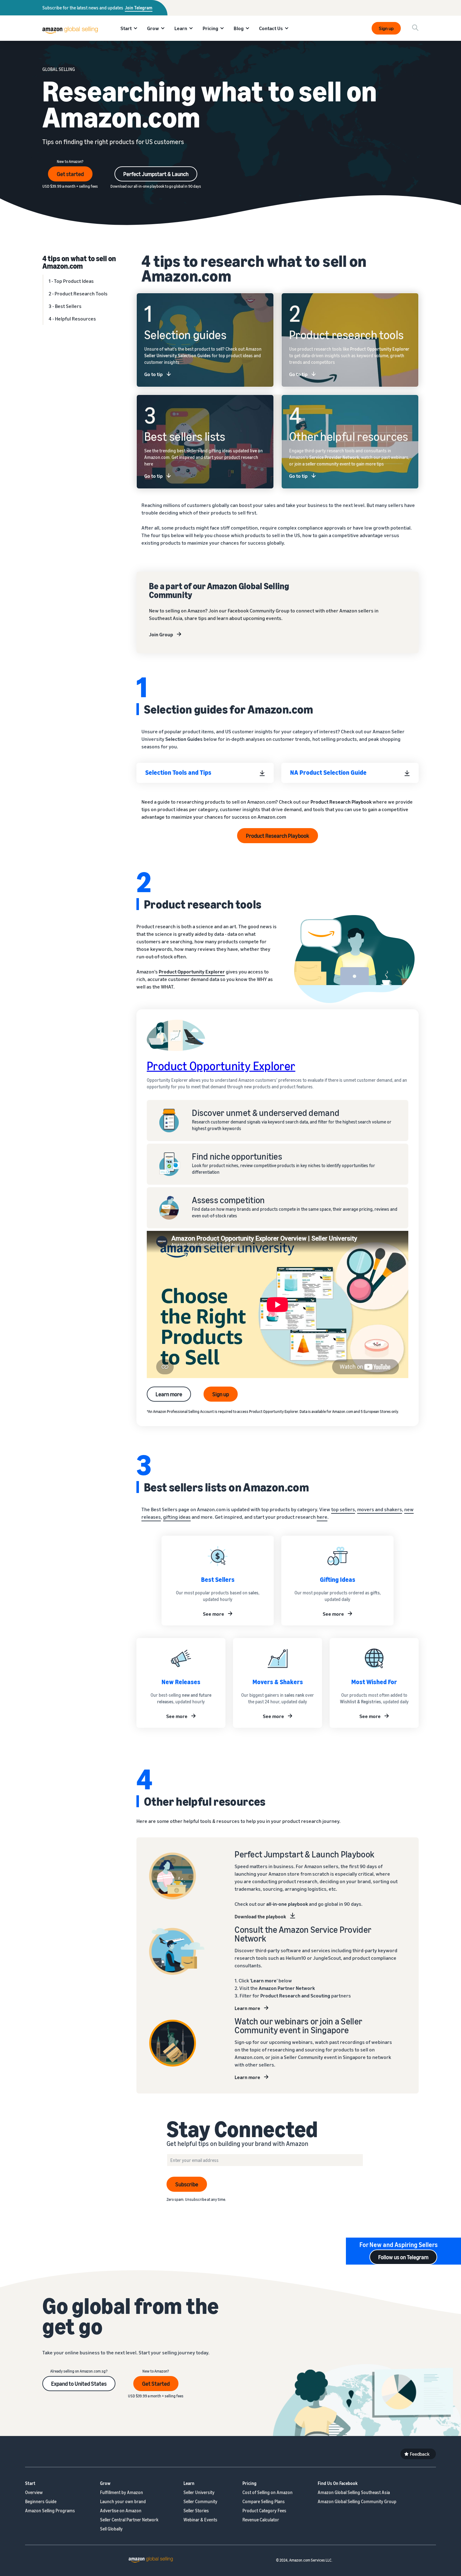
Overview (34, 2492)
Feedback (420, 2454)
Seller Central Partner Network (129, 2520)
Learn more (169, 1394)
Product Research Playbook (278, 836)
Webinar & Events (200, 2520)
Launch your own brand (123, 2501)
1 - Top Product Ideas (71, 281)
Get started (70, 174)
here (322, 1517)
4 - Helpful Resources (72, 319)
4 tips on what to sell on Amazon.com (79, 262)
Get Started (156, 2384)
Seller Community (200, 2501)
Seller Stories (196, 2511)
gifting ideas (177, 1517)
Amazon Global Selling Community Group (357, 2501)
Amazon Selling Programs (50, 2511)
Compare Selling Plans (264, 2501)
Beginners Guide (41, 2501)
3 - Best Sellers (65, 306)
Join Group (161, 634)
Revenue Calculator (261, 2520)
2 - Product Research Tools (78, 294)
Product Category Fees (264, 2511)
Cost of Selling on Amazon (268, 2492)
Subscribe (187, 2184)
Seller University (199, 2492)
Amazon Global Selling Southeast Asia (354, 2492)
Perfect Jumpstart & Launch (156, 174)
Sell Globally (111, 2529)
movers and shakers (380, 1509)
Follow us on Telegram (403, 2257)
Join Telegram (139, 8)
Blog (239, 28)
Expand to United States (79, 2384)
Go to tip (154, 374)
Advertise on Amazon (121, 2511)
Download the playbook (260, 1916)
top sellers (343, 1509)
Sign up (386, 28)
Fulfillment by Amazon (122, 2492)
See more (214, 1614)
